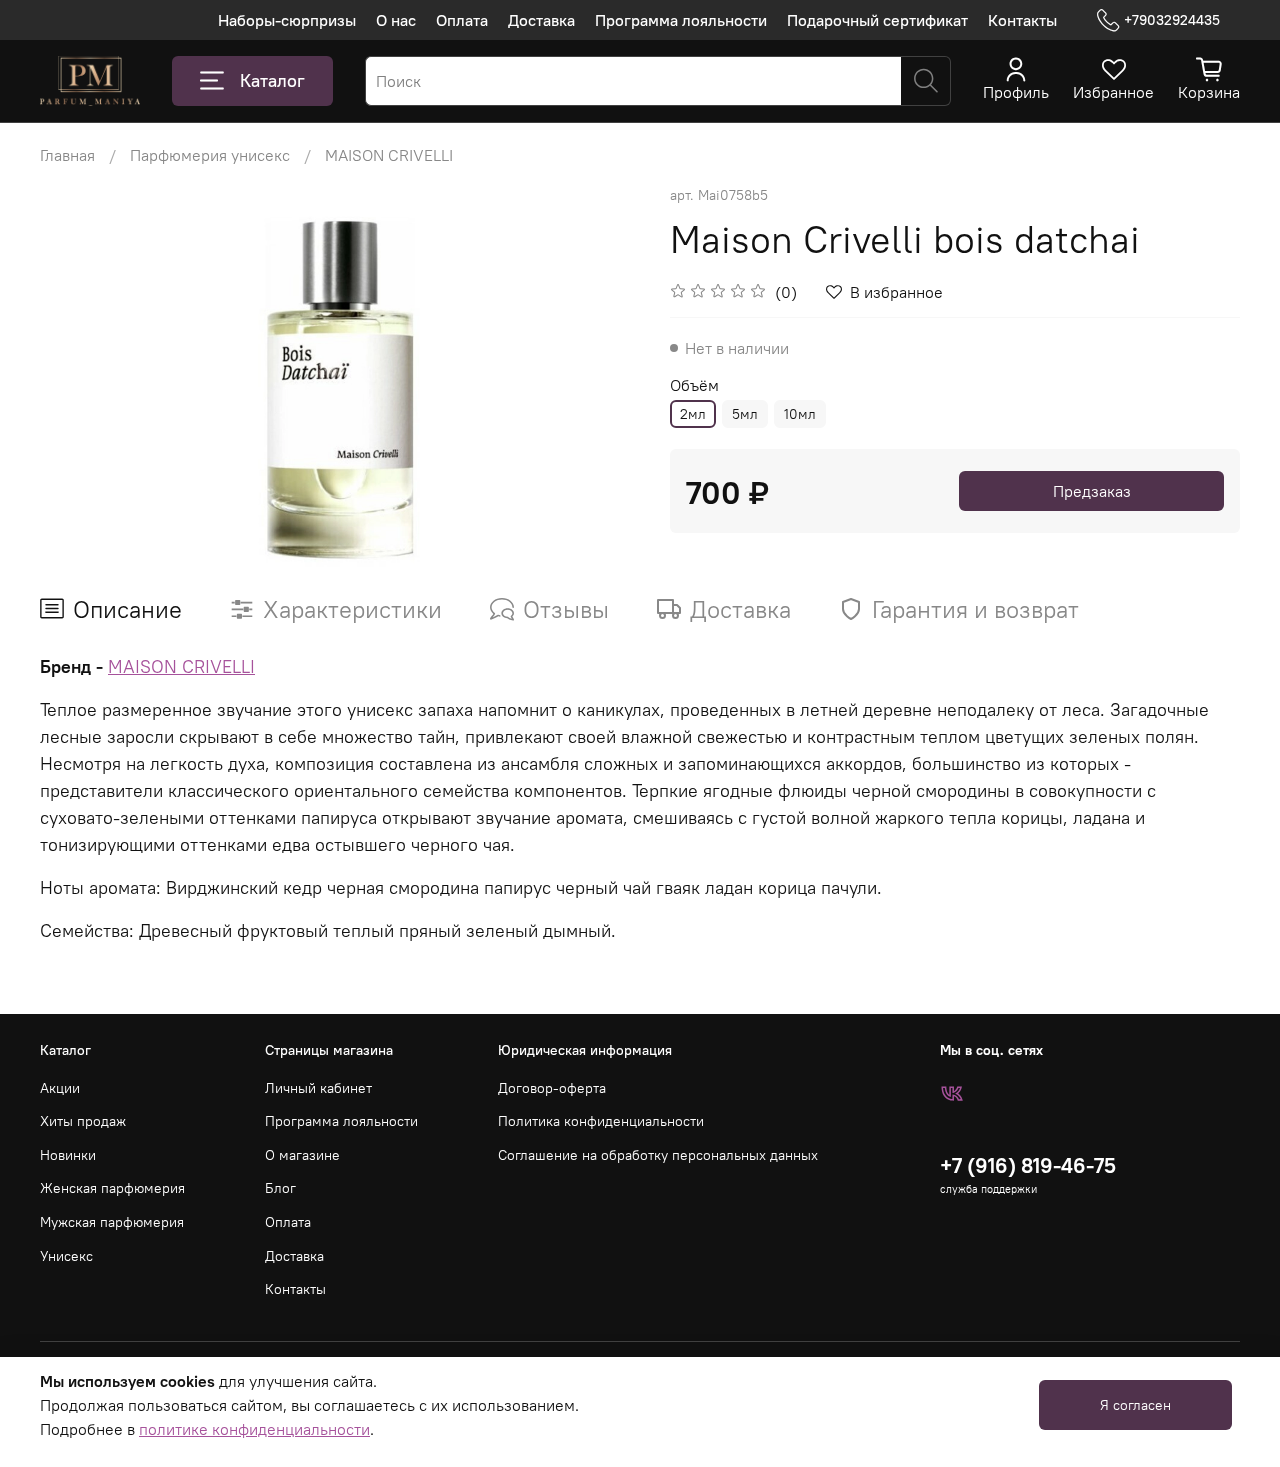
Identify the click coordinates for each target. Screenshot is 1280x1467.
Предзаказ (1092, 491)
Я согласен (1135, 1405)
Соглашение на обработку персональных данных (658, 1155)
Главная (67, 155)
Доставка (541, 20)
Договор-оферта (552, 1088)
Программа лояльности (681, 20)
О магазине (302, 1155)
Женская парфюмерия (112, 1188)
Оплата (462, 20)
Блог (280, 1188)
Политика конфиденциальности (601, 1121)
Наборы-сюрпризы (287, 20)
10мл (800, 414)
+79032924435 (1172, 20)
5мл (745, 414)
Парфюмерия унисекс (210, 155)
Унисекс (66, 1256)
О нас (396, 20)
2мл (693, 414)
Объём (694, 385)
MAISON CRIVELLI (389, 155)
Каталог (272, 80)
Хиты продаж (83, 1121)
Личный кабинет (318, 1088)
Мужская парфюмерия (112, 1222)
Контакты (1022, 20)
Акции (60, 1088)
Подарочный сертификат (877, 20)
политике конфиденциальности (254, 1429)
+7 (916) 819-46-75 (1028, 1165)
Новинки (68, 1155)
